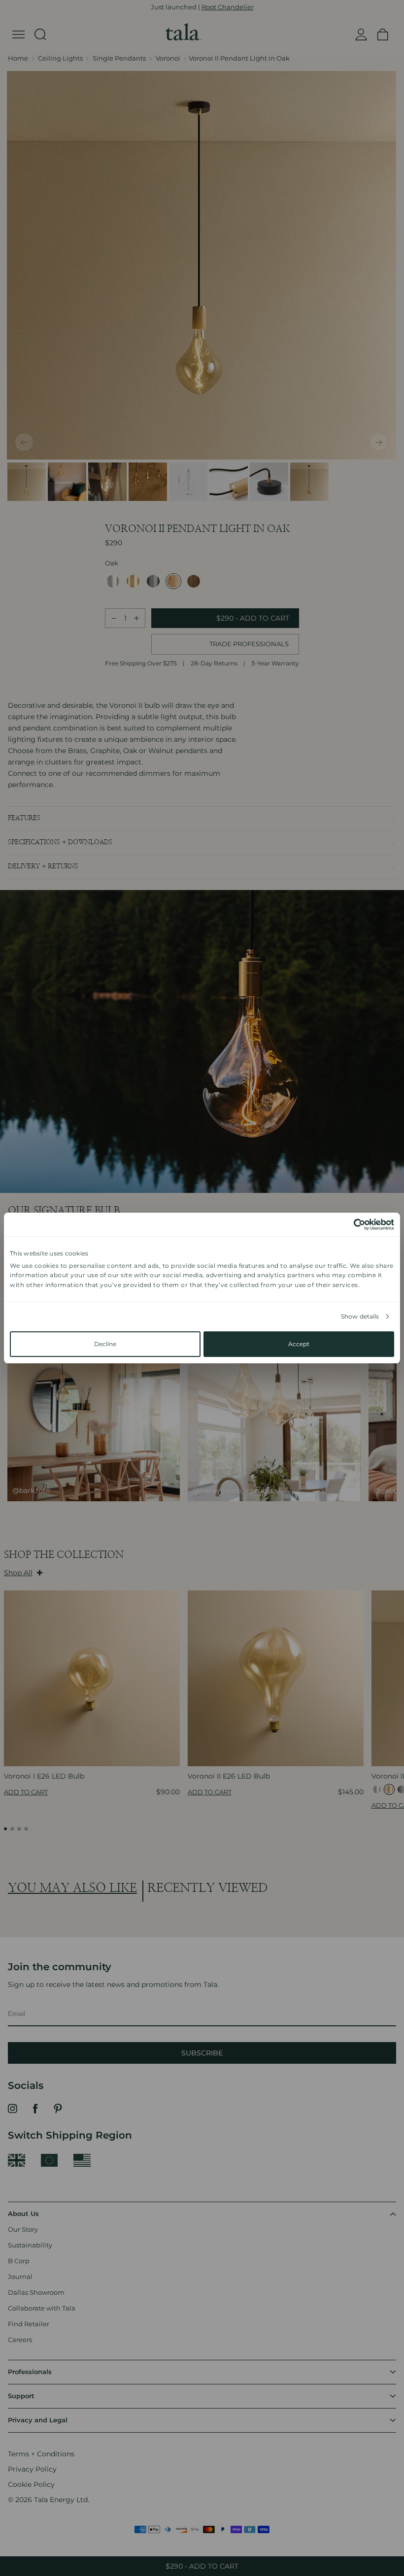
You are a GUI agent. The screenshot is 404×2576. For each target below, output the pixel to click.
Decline (105, 1344)
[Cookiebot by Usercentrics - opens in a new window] (351, 1224)
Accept (299, 1344)
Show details (360, 1316)
